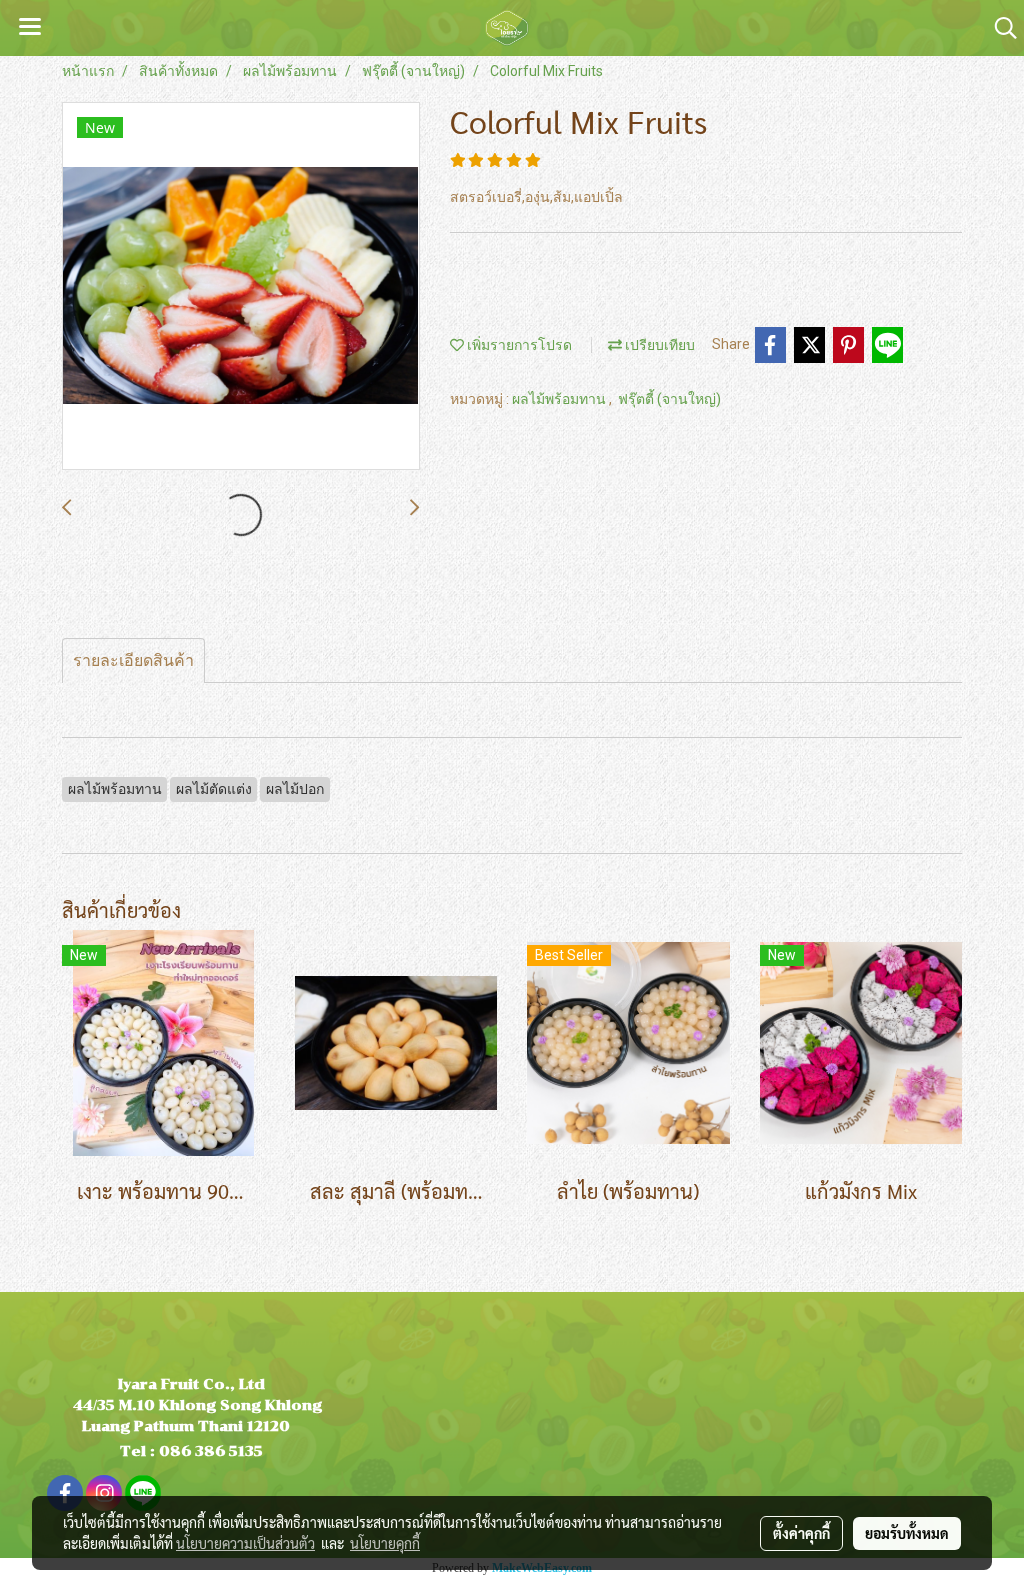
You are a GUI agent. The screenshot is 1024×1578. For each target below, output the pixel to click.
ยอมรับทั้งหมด (907, 1533)
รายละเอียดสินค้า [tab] (133, 660)
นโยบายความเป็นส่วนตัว (245, 1543)
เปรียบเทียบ (658, 345)
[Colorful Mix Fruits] (241, 287)
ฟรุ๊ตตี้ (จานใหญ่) (669, 399)
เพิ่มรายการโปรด (518, 345)
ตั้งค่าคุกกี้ (801, 1533)
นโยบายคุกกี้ (385, 1543)
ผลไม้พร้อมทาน (560, 399)
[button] (999, 28)
